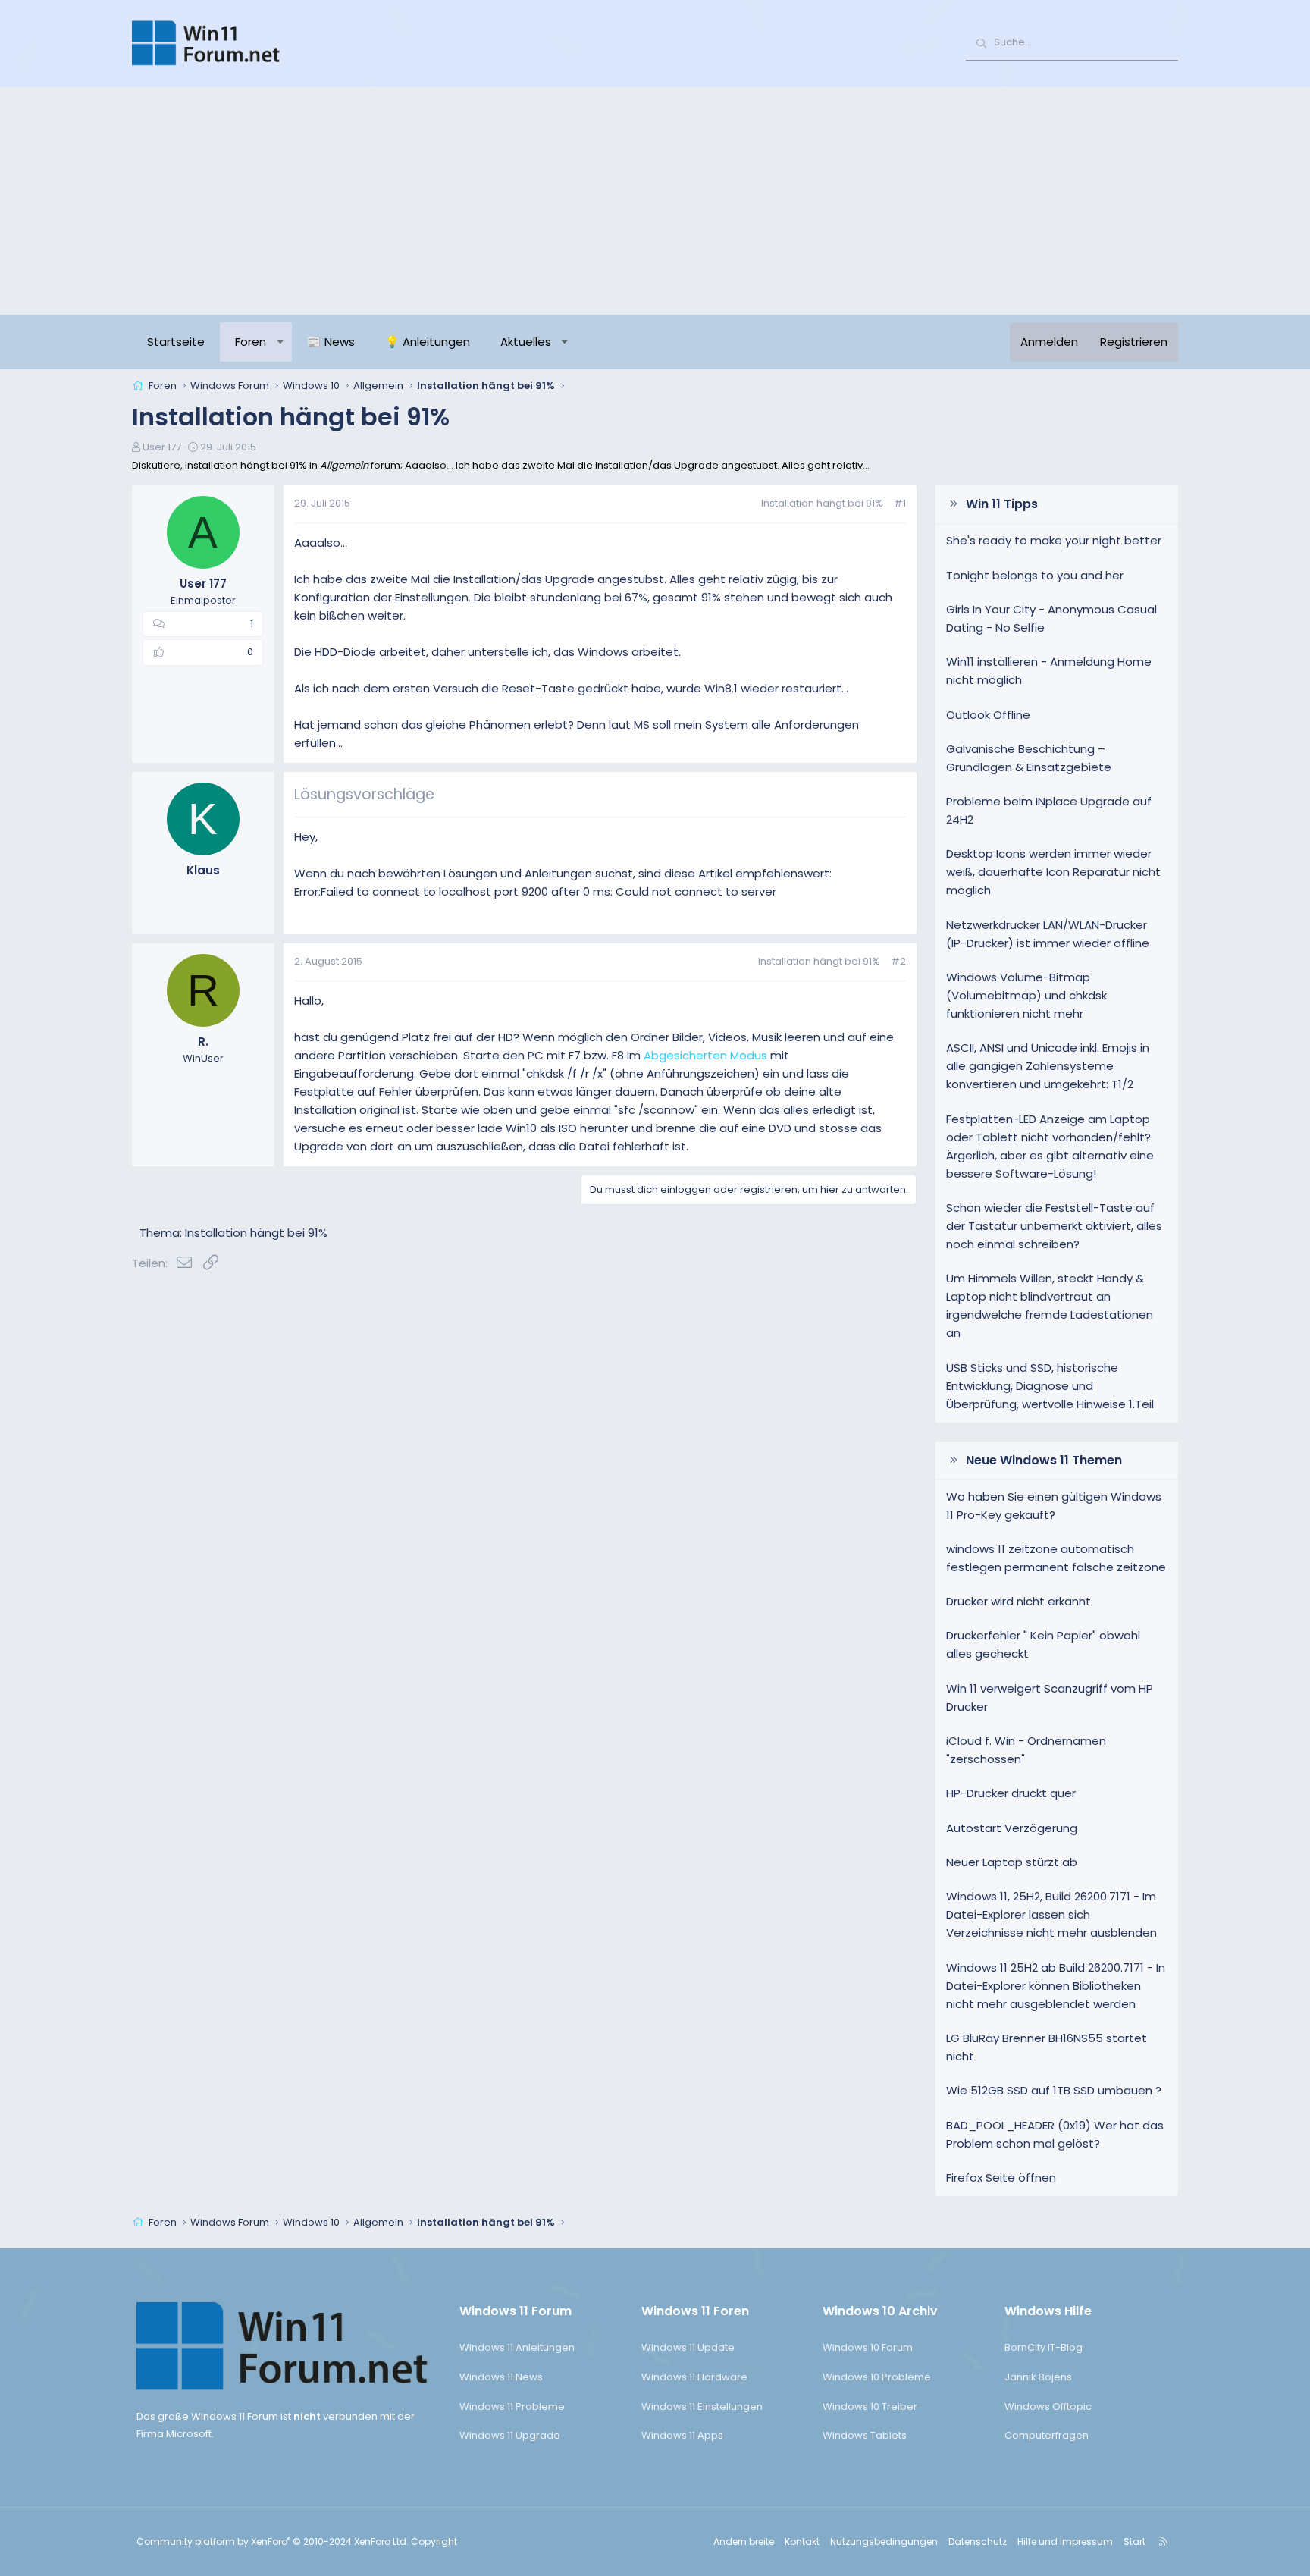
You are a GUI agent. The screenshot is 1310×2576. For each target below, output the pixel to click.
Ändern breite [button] (744, 2541)
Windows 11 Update (688, 2347)
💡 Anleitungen (428, 342)
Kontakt (802, 2541)
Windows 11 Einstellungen (702, 2407)
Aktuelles (526, 342)
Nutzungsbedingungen (884, 2541)
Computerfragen (1047, 2435)
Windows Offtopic (1048, 2407)
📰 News (331, 342)
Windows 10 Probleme (877, 2377)
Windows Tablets (865, 2435)
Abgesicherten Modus (705, 1055)
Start (1134, 2541)
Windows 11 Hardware (694, 2377)
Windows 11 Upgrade (510, 2435)
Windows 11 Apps (682, 2435)
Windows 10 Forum (868, 2347)
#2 (898, 961)
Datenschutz (978, 2541)
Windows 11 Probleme (512, 2407)
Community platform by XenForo (273, 2541)
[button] (280, 342)
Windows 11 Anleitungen (517, 2347)
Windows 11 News (501, 2377)
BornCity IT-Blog (1044, 2347)
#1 (900, 503)
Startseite (176, 342)
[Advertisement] (655, 201)
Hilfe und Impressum (1065, 2541)
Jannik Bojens (1038, 2377)
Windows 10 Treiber (870, 2407)
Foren (251, 342)
